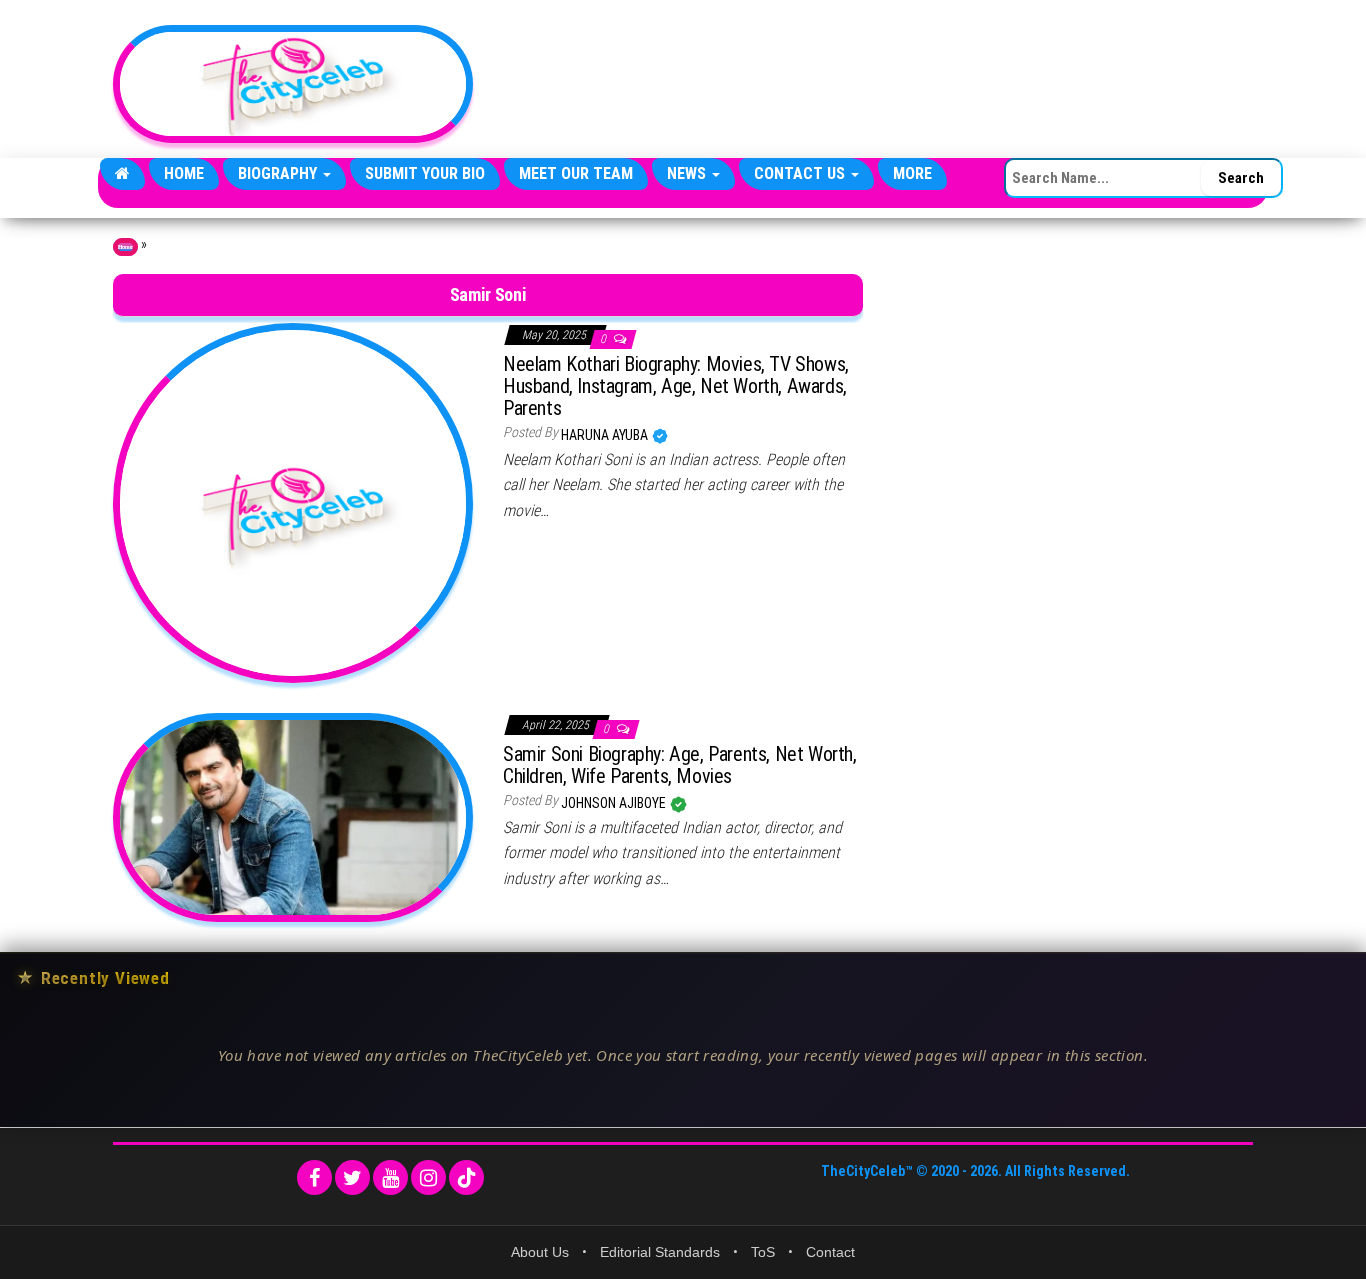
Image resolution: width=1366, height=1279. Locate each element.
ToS (763, 1252)
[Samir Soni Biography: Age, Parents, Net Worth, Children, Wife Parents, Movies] (293, 816)
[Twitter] (352, 1177)
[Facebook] (314, 1177)
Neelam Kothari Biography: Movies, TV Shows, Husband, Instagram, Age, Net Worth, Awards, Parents (676, 386)
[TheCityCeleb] (122, 174)
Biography (279, 173)
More (912, 173)
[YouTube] (390, 1177)
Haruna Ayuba (606, 435)
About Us (540, 1252)
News (688, 173)
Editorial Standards (660, 1252)
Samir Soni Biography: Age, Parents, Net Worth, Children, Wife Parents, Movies (680, 765)
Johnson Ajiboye (615, 803)
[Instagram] (428, 1177)
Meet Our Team (576, 173)
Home (184, 173)
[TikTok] (466, 1177)
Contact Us (801, 173)
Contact (830, 1252)
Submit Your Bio (425, 173)
